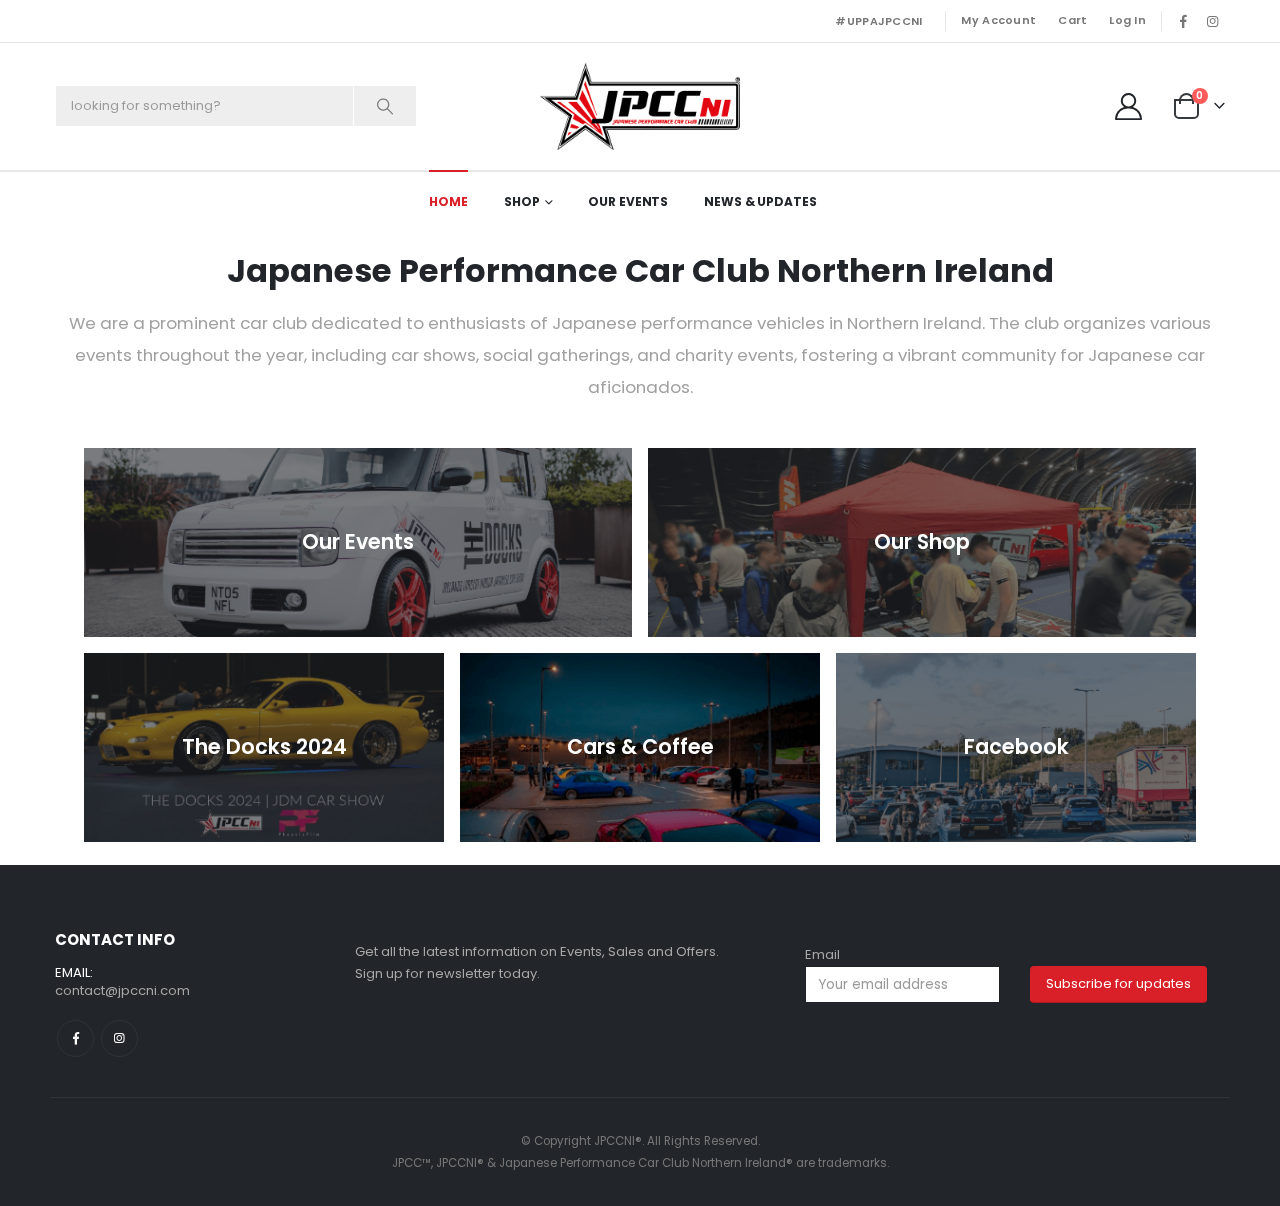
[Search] (385, 106)
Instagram (119, 1038)
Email (822, 954)
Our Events (628, 201)
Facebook (75, 1038)
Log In (1127, 20)
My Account (998, 20)
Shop (522, 201)
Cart (1072, 20)
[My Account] (1129, 106)
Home (448, 201)
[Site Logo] (640, 106)
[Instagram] (1212, 21)
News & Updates (760, 201)
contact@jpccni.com (122, 990)
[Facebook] (1183, 21)
